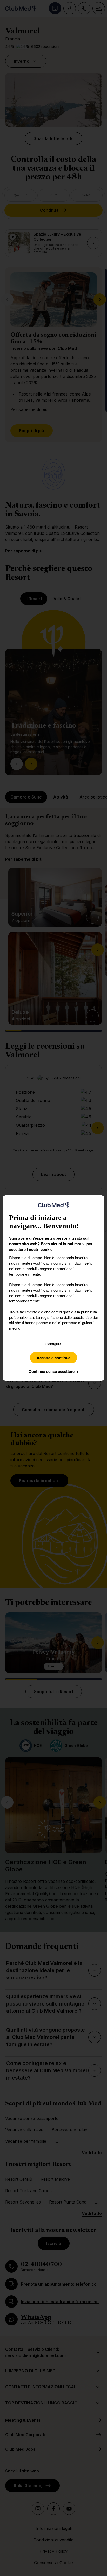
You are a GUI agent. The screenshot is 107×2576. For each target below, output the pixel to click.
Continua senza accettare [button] (53, 1371)
